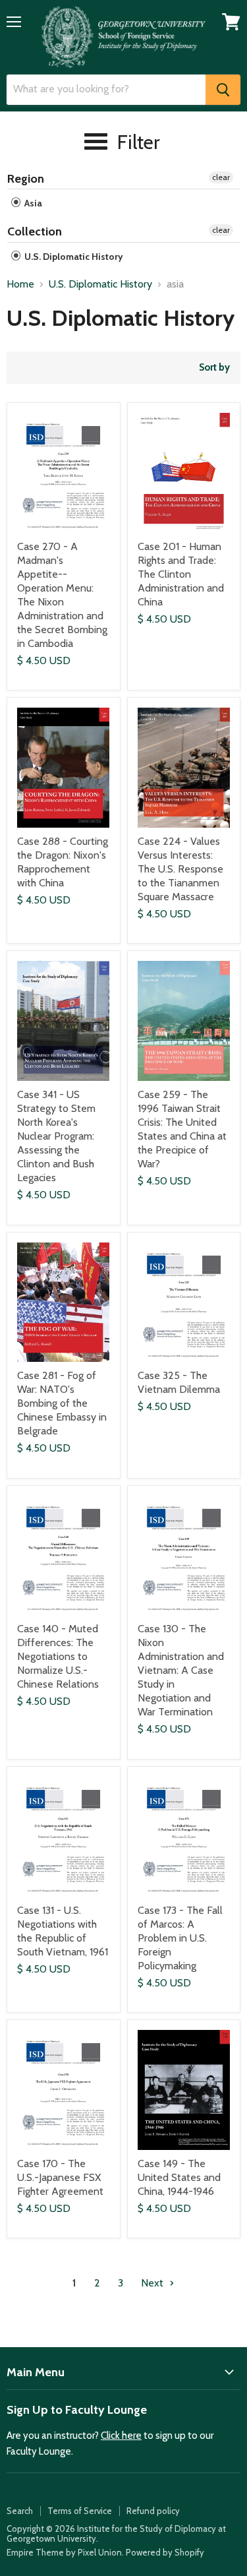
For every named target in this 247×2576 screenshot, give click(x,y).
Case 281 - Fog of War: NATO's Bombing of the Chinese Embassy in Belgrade (62, 1403)
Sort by (214, 368)
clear (221, 177)
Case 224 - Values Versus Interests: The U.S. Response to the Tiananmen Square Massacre (180, 869)
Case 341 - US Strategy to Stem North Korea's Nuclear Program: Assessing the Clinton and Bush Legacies (56, 1136)
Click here (121, 2436)
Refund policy (153, 2511)
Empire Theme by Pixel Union (64, 2552)
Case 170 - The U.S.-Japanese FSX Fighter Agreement (60, 2177)
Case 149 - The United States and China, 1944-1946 (179, 2177)
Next (153, 2283)
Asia (32, 203)
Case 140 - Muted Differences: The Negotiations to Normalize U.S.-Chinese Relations (58, 1656)
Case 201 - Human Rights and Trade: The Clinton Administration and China (181, 574)
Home (20, 284)
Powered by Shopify (165, 2552)
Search (20, 2511)
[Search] (223, 90)
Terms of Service (80, 2511)
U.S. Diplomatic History (73, 257)
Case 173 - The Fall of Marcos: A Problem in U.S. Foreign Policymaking (180, 1938)
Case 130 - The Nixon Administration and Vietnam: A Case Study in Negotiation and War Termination (181, 1670)
